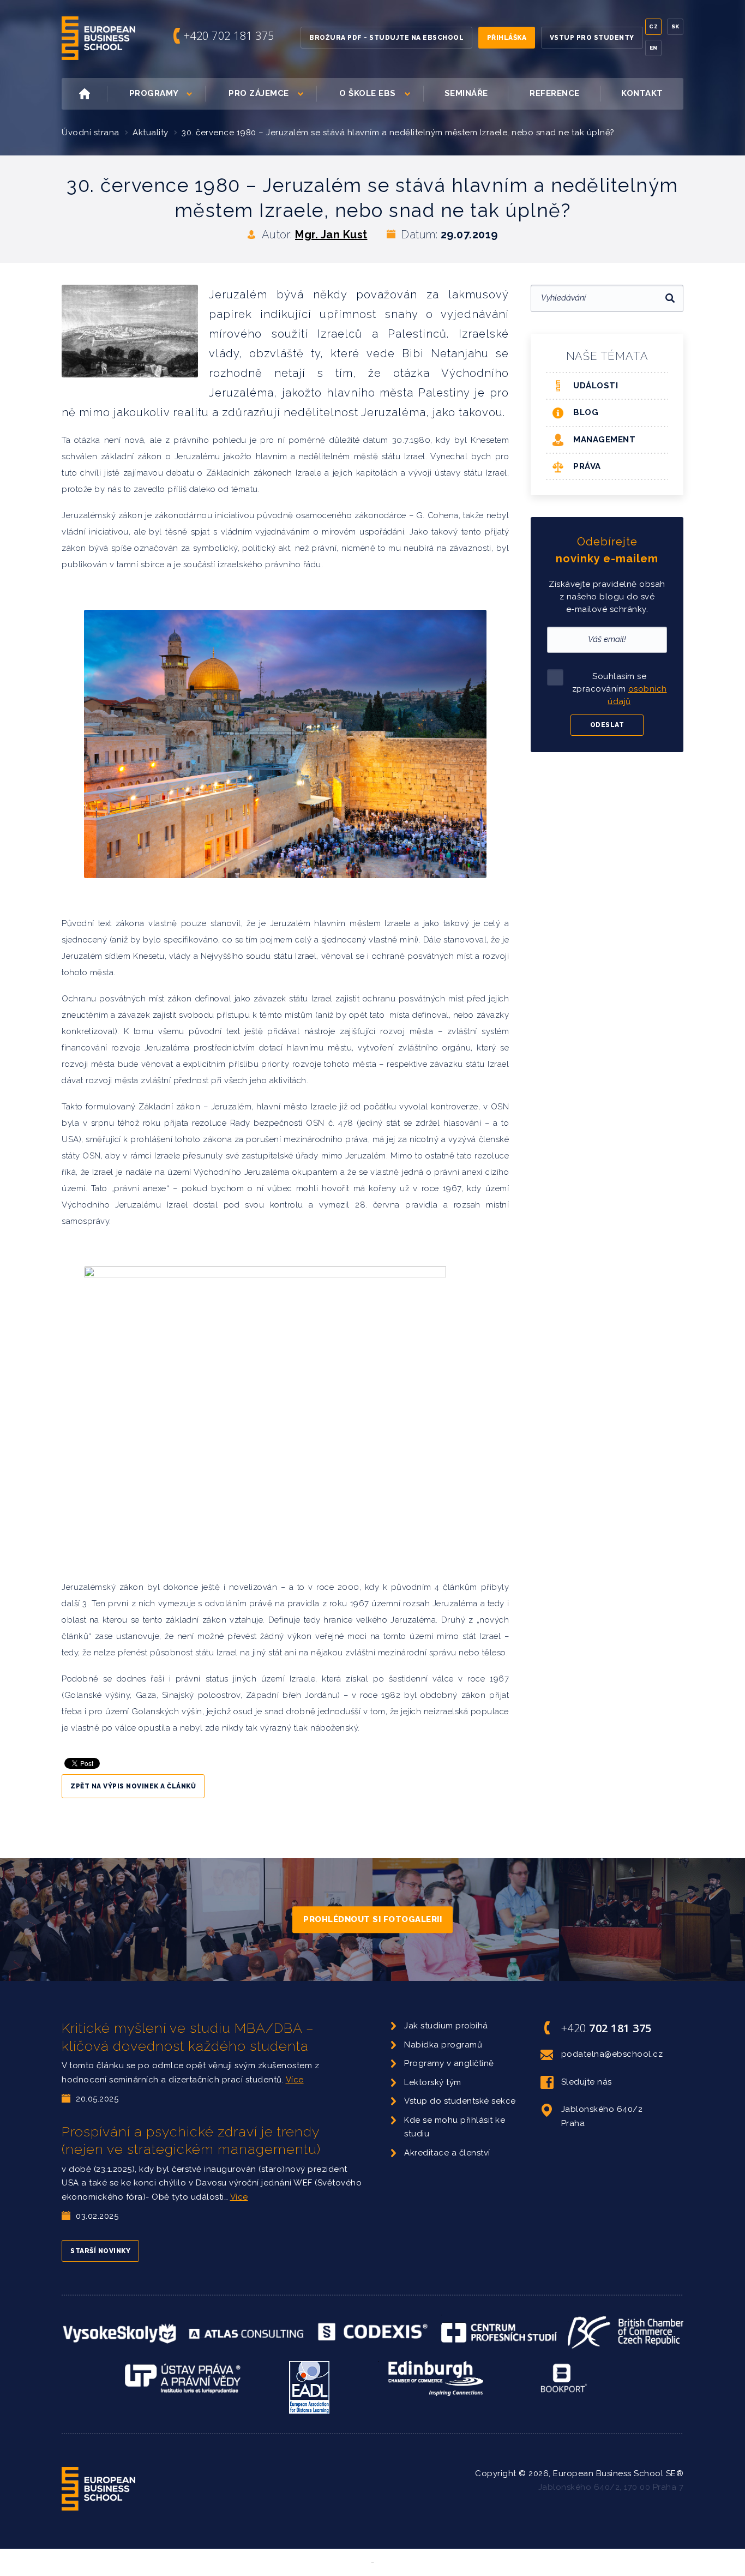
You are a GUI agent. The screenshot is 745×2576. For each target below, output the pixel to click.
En (654, 48)
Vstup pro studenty (592, 38)
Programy (154, 93)
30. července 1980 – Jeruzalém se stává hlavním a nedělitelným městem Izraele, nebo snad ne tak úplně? (398, 133)
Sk (675, 26)
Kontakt (642, 93)
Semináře (466, 93)
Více (295, 2080)
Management (604, 440)
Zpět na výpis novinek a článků (133, 1786)
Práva (587, 466)
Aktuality (151, 133)
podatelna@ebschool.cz (612, 2054)
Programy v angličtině (449, 2063)
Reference (555, 93)
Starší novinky (100, 2251)
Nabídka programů (443, 2045)
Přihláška (507, 38)
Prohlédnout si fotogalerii (372, 1919)
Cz (653, 26)
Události (596, 386)
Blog (586, 412)
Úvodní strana (91, 133)
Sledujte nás (587, 2082)
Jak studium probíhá (446, 2026)
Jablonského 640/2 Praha (602, 2116)
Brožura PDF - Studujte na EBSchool (386, 38)
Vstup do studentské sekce (460, 2101)
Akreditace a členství (447, 2153)
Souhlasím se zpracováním (620, 689)
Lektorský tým (433, 2082)
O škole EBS (368, 93)
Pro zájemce (259, 93)
